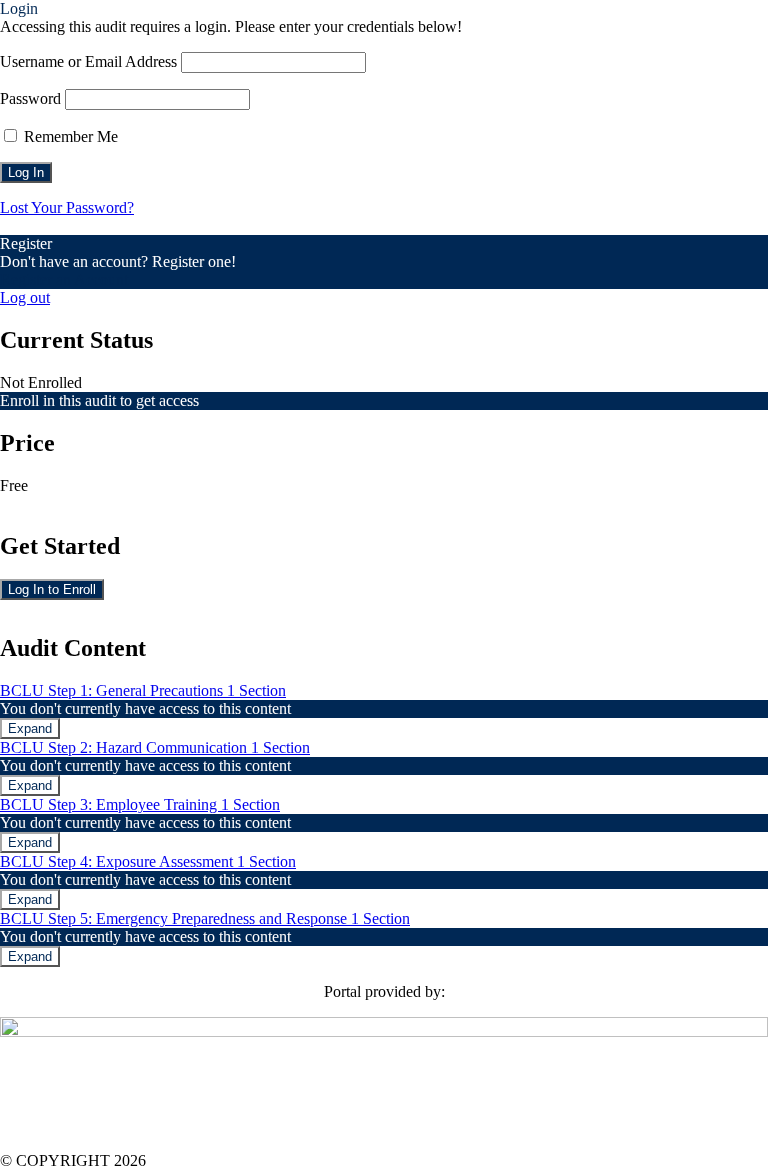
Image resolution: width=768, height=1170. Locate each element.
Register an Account (64, 279)
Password (30, 98)
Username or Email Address (88, 61)
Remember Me (69, 136)
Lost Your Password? (67, 207)
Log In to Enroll (52, 589)
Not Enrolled (41, 382)
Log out (25, 297)
